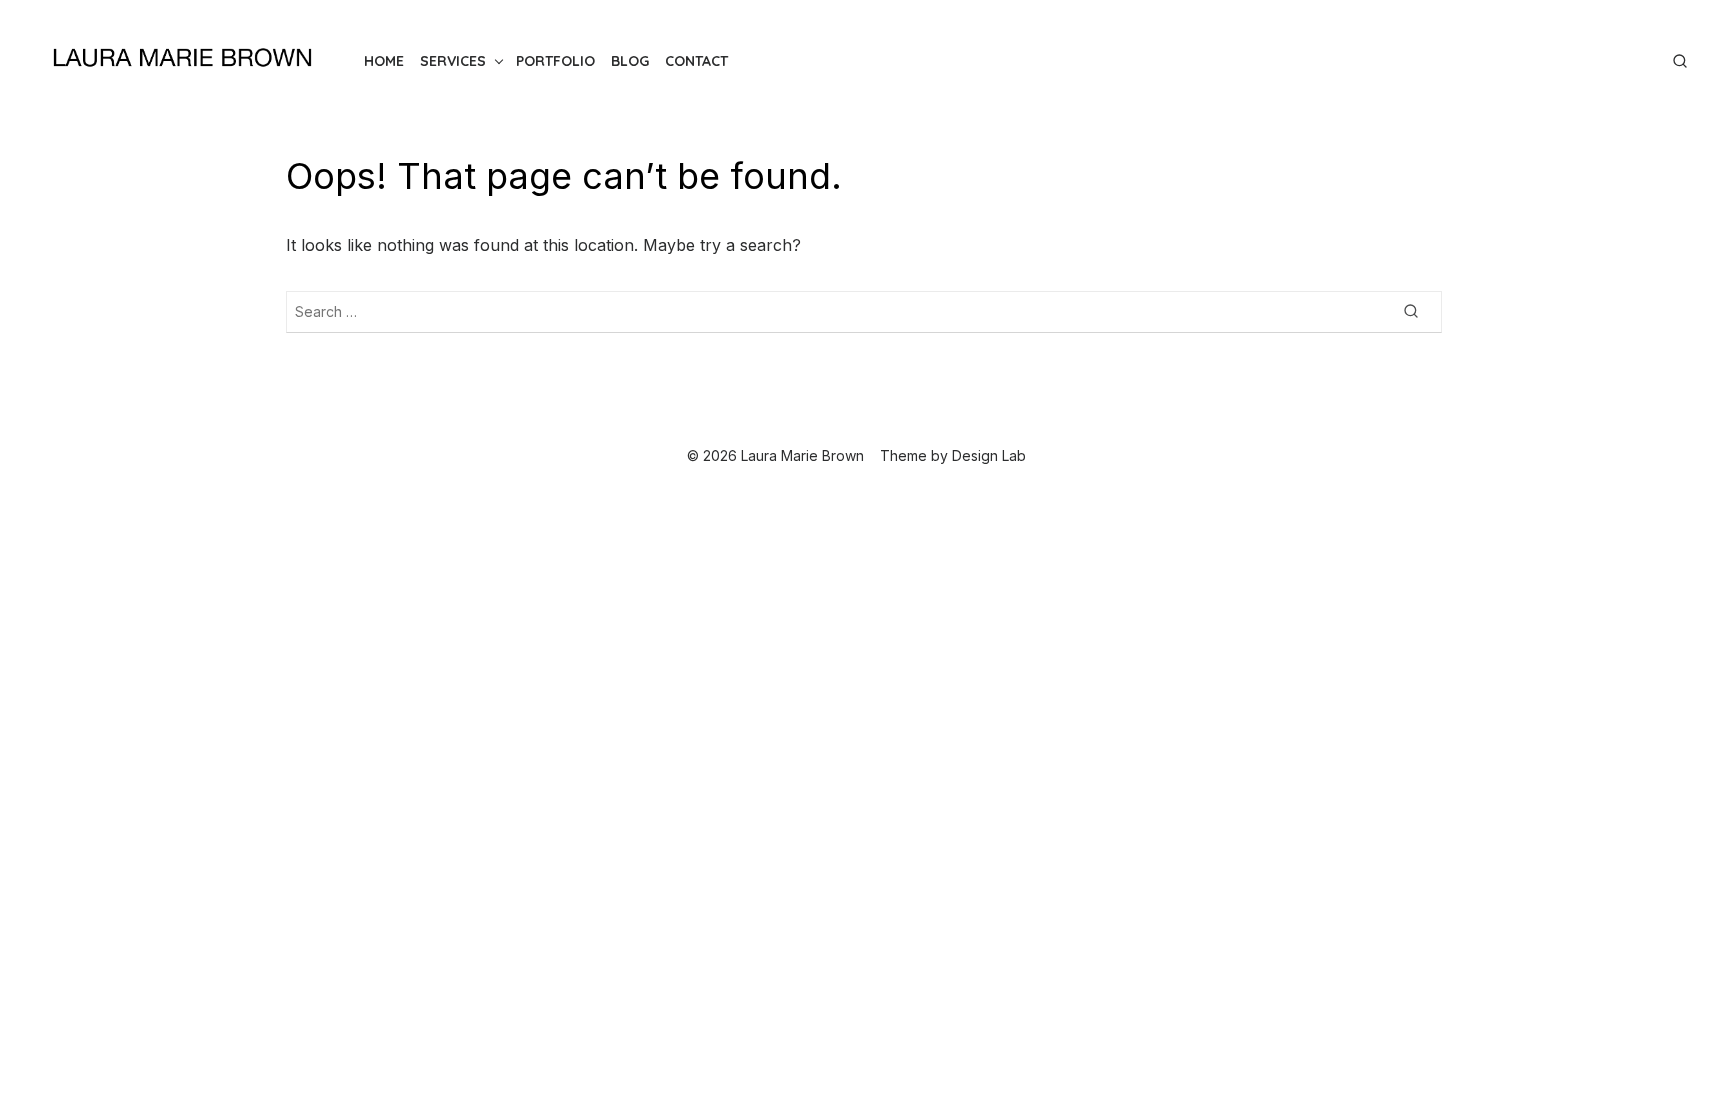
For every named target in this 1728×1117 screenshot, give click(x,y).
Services (453, 61)
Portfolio (555, 61)
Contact (696, 61)
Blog (630, 61)
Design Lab (989, 455)
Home (384, 61)
